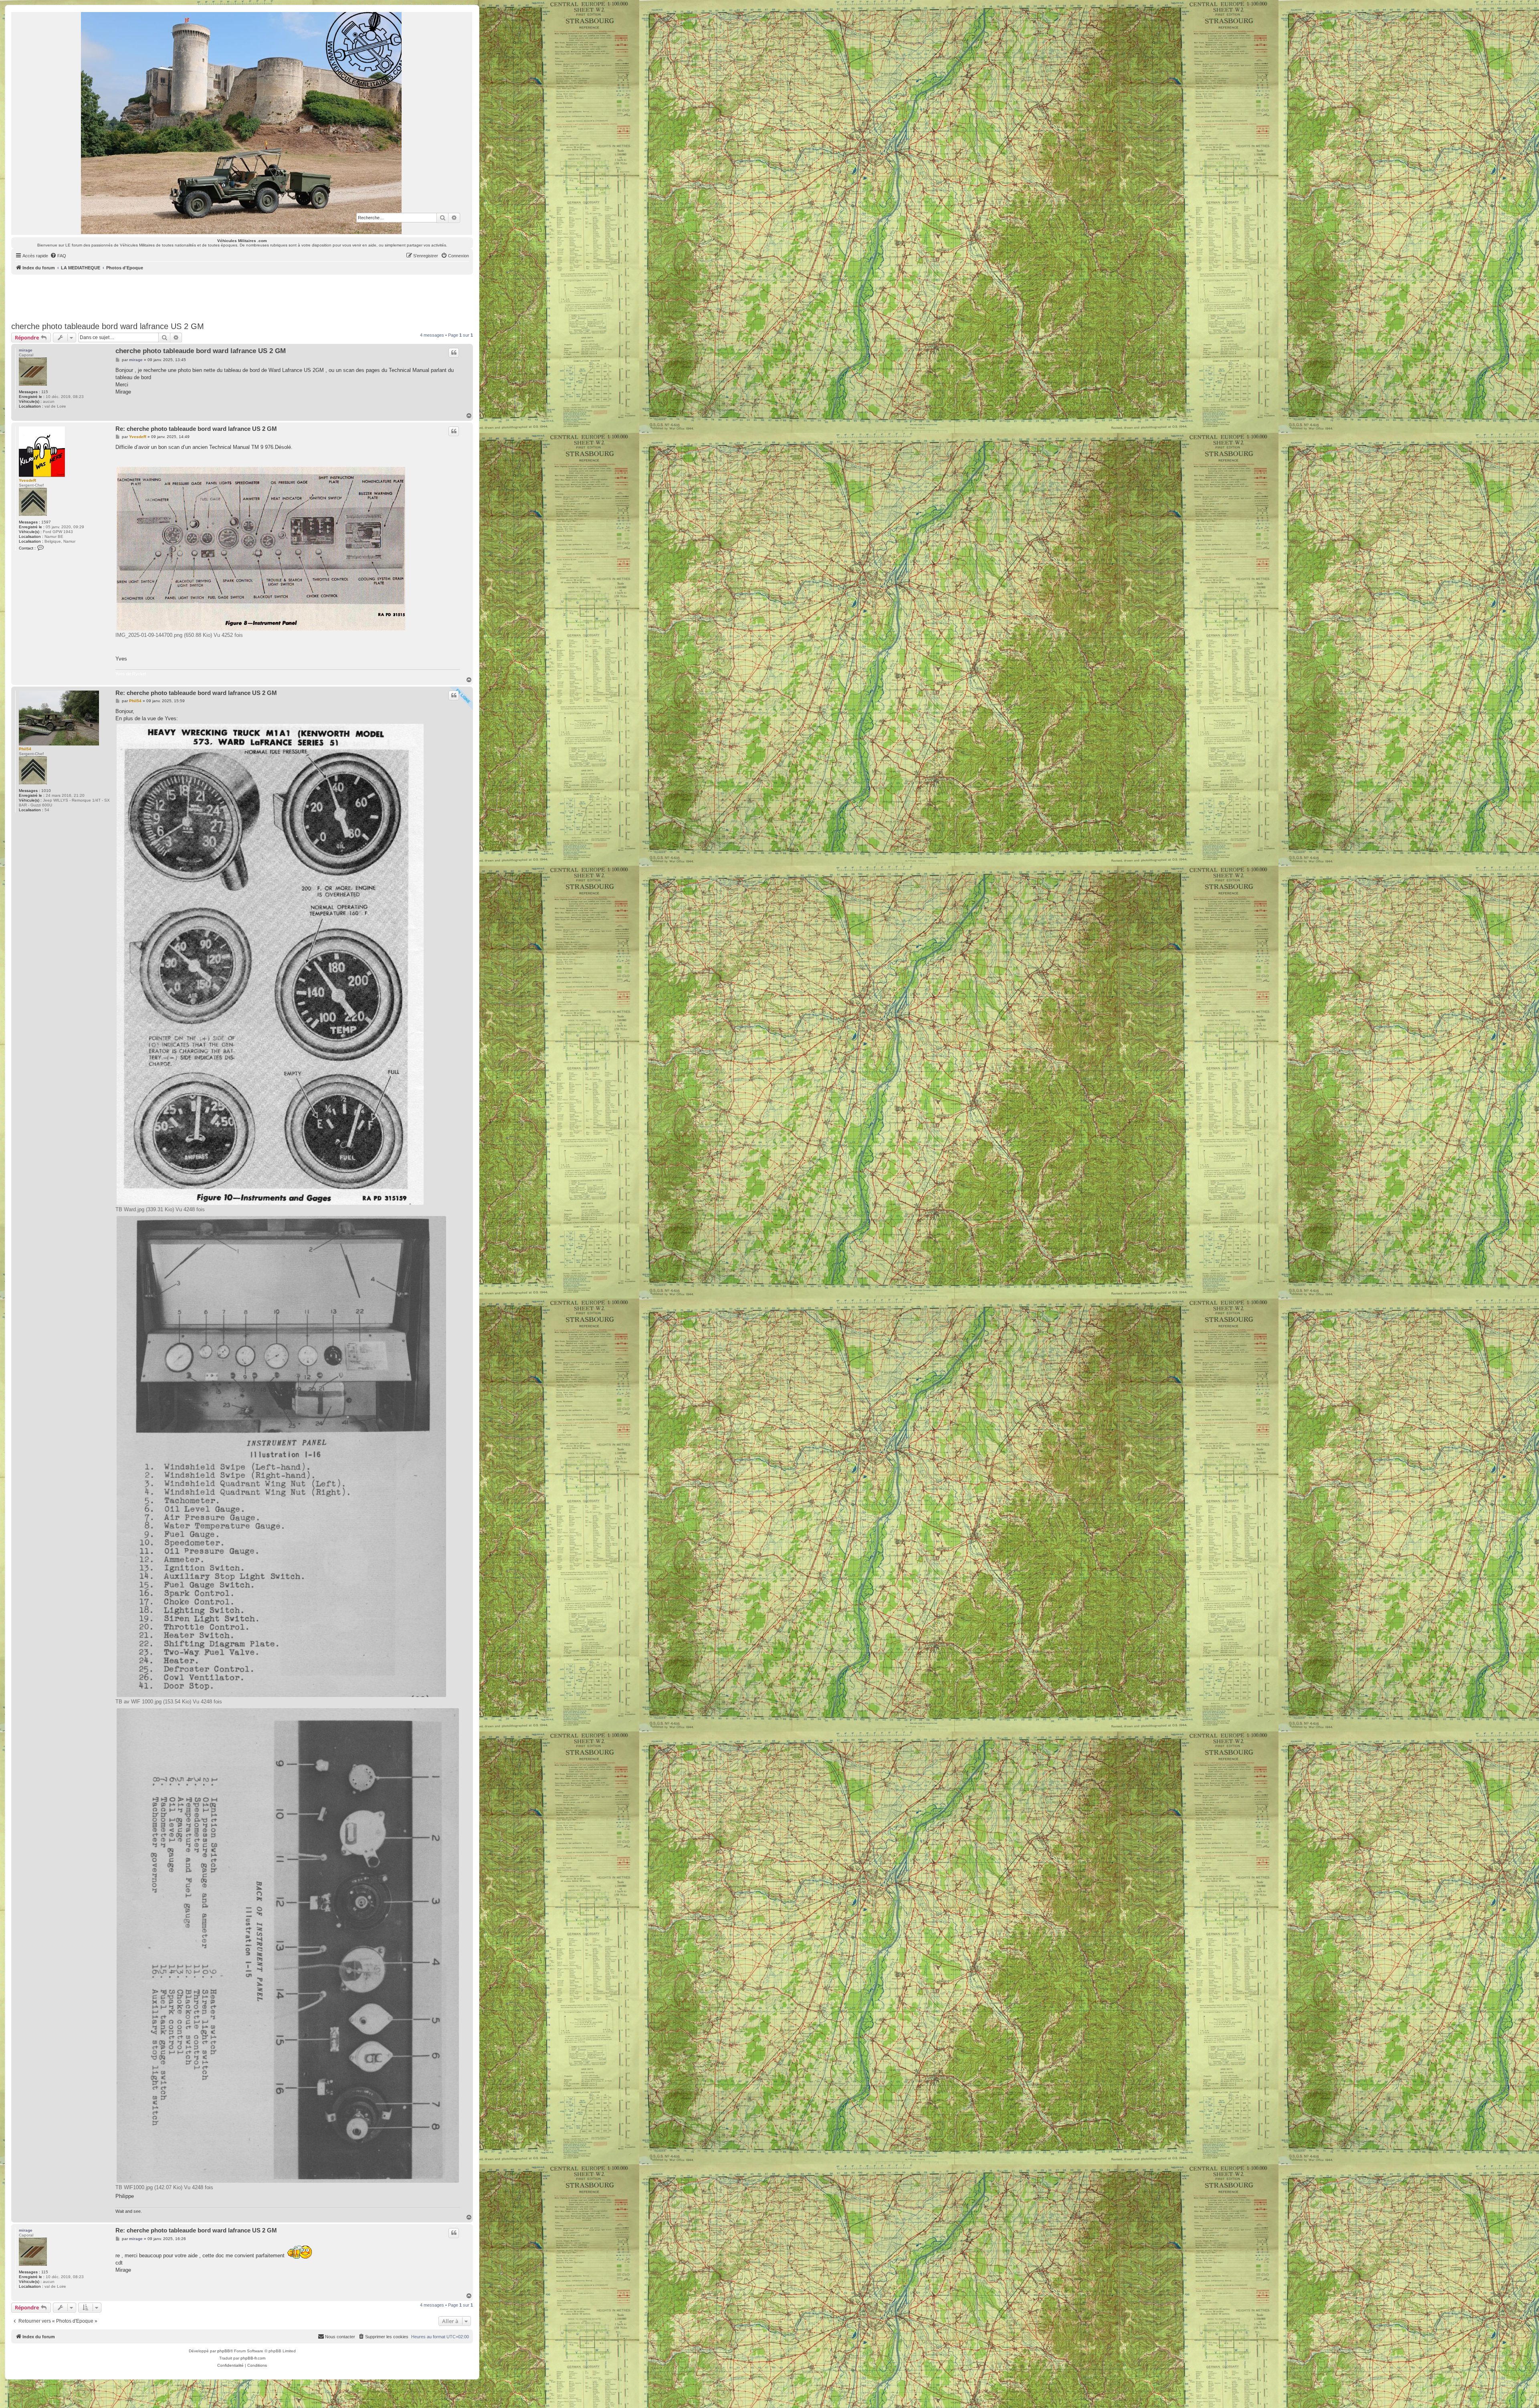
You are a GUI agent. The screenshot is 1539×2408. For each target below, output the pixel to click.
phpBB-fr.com (253, 2358)
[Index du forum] (242, 123)
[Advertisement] (242, 297)
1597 (46, 522)
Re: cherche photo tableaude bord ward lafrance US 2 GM (196, 429)
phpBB (224, 2351)
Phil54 (25, 749)
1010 (46, 791)
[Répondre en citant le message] (454, 353)
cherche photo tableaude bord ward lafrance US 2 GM (108, 326)
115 (45, 392)
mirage (26, 350)
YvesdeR (27, 480)
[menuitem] (58, 256)
